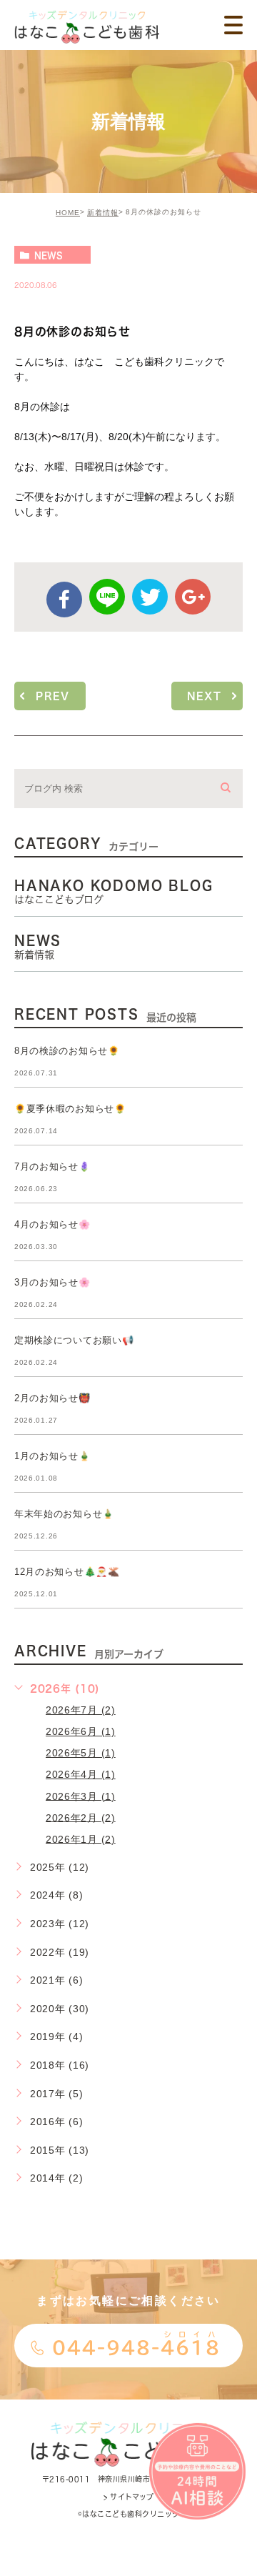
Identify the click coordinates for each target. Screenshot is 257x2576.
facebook (64, 600)
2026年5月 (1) (81, 1753)
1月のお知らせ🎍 (52, 1456)
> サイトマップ (128, 2497)
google (193, 597)
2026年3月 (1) (81, 1796)
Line (107, 597)
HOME (68, 213)
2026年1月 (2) (81, 1839)
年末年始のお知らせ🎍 (64, 1514)
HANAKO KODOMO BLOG (114, 892)
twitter (150, 597)
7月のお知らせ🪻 (52, 1167)
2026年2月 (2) (81, 1817)
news (49, 255)
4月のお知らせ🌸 (52, 1224)
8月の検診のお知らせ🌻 (67, 1051)
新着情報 (103, 213)
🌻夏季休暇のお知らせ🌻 (70, 1109)
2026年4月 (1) (81, 1774)
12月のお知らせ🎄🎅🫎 (67, 1572)
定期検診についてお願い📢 (74, 1340)
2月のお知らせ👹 (52, 1398)
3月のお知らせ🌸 (52, 1282)
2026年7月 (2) (81, 1710)
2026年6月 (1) (81, 1731)
